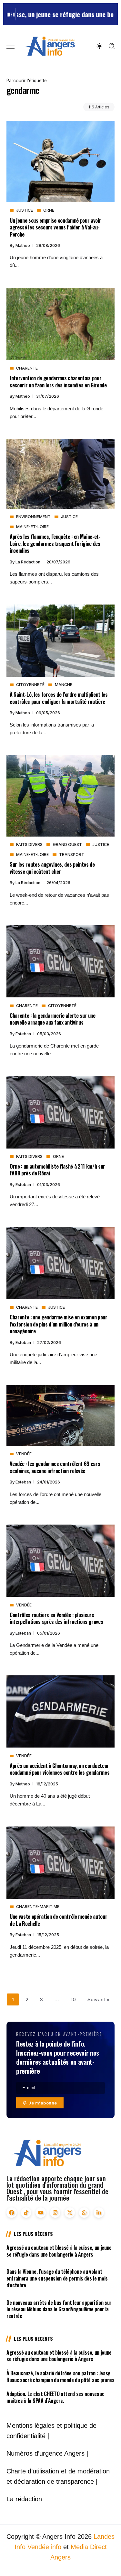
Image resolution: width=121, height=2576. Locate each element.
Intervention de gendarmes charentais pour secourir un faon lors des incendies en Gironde (58, 381)
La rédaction (28, 562)
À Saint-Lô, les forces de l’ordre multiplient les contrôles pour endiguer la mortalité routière (59, 698)
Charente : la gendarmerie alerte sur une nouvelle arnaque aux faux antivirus (53, 1019)
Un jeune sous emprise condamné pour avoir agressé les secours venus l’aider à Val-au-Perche (55, 227)
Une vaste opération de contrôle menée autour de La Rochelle (58, 1920)
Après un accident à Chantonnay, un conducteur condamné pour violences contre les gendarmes (60, 1769)
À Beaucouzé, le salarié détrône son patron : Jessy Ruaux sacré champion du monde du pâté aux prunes (60, 2376)
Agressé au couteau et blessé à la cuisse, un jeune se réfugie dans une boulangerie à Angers (59, 2251)
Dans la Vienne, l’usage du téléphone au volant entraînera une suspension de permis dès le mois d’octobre (57, 2278)
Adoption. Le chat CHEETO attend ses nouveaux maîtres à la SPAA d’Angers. (55, 2397)
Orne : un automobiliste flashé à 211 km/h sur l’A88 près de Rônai (57, 1170)
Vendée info (44, 2547)
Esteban (24, 1034)
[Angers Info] (50, 46)
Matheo (23, 245)
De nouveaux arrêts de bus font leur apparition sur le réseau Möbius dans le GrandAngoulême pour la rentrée (59, 2309)
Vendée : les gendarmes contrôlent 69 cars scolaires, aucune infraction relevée (55, 1467)
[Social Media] (12, 2213)
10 (73, 1999)
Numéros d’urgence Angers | (47, 2453)
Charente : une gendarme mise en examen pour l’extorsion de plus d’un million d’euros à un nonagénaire (59, 1324)
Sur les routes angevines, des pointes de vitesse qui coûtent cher (52, 868)
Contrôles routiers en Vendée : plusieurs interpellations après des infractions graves (56, 1618)
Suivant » (98, 1999)
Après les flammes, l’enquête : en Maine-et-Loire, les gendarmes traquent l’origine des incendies (55, 543)
